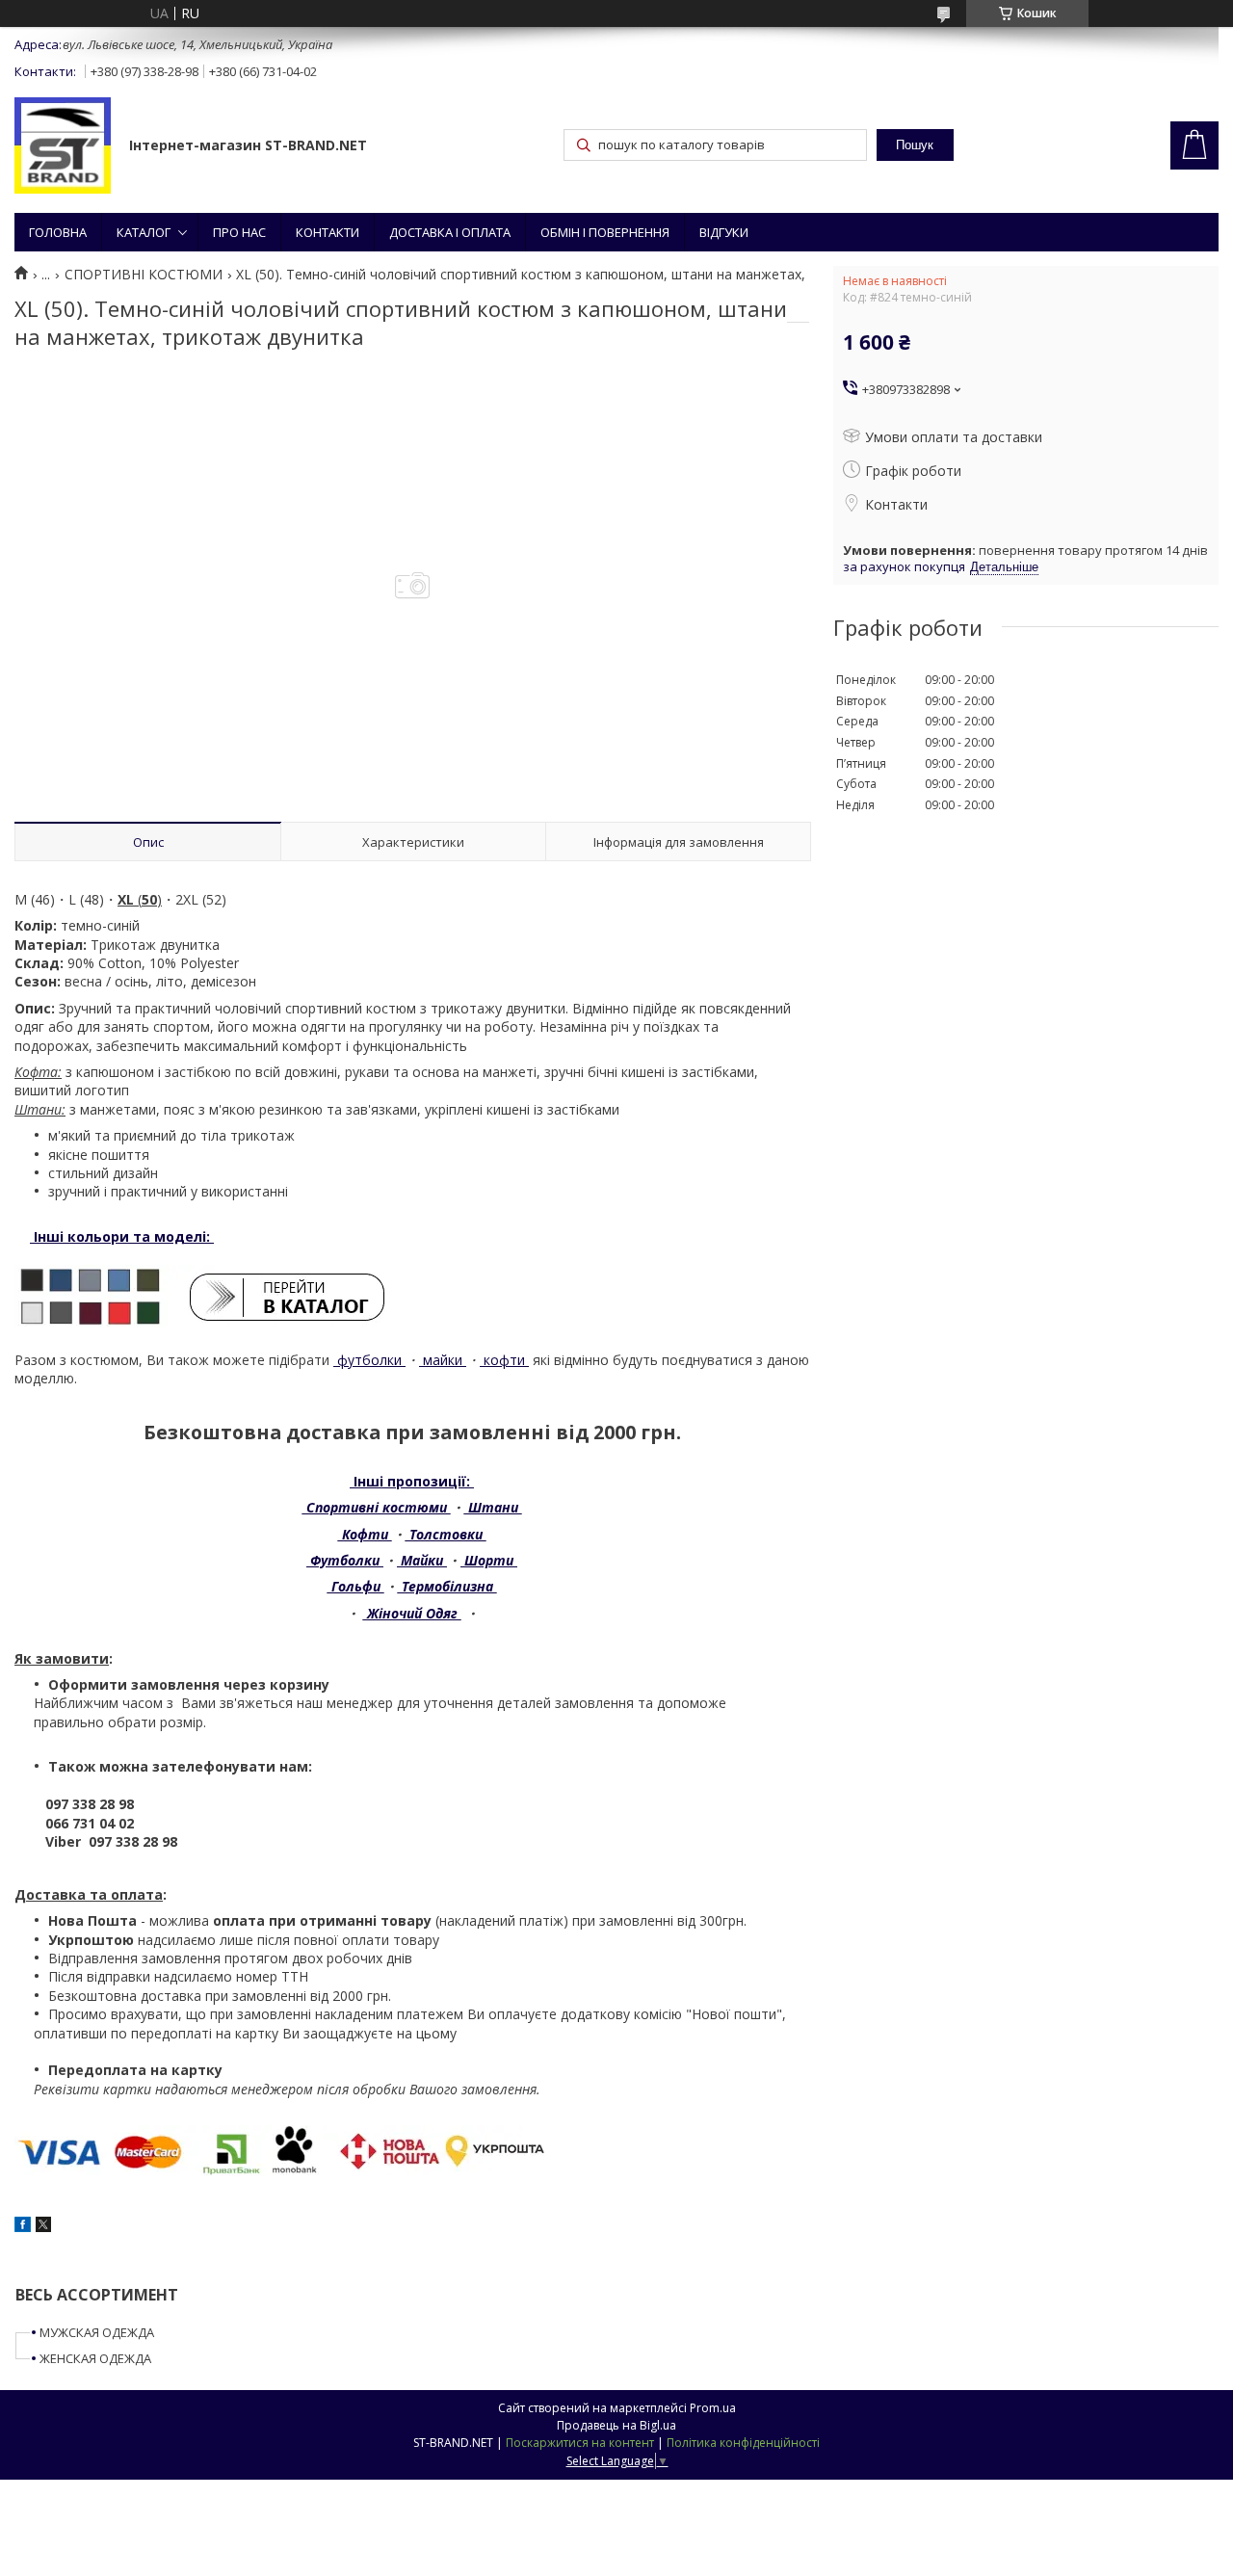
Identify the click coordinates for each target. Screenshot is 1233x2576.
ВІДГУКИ (724, 232)
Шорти (489, 1560)
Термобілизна (447, 1586)
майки (443, 1360)
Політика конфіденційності (743, 2443)
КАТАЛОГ (144, 232)
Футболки (345, 1560)
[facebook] (23, 2227)
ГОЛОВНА (58, 232)
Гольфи (356, 1586)
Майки (422, 1560)
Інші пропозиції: (412, 1481)
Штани (493, 1507)
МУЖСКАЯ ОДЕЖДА (97, 2332)
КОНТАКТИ (328, 232)
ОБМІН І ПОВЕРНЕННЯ (605, 232)
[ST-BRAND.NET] (63, 147)
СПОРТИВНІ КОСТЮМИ (144, 275)
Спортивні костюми (377, 1507)
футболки (369, 1360)
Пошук (915, 145)
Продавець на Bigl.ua (616, 2425)
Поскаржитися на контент (580, 2443)
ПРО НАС (239, 232)
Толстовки (446, 1534)
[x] (43, 2227)
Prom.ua (713, 2408)
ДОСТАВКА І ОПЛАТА (450, 232)
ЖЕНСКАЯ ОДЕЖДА (95, 2358)
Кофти (365, 1534)
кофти (504, 1360)
